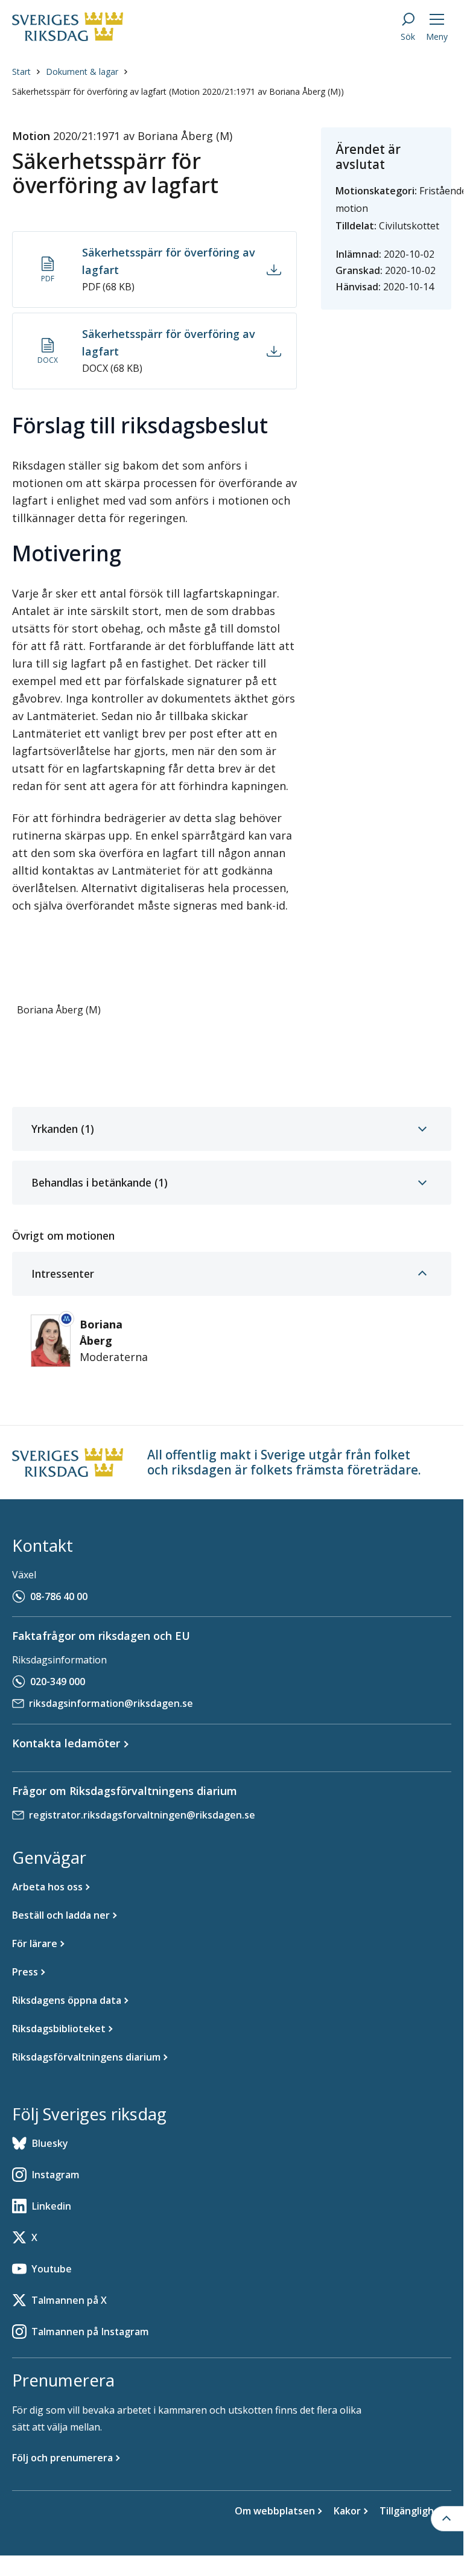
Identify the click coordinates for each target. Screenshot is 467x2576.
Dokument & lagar (82, 72)
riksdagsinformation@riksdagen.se (111, 1703)
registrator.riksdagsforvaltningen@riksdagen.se (142, 1815)
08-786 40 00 (59, 1596)
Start (21, 72)
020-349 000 (58, 1682)
